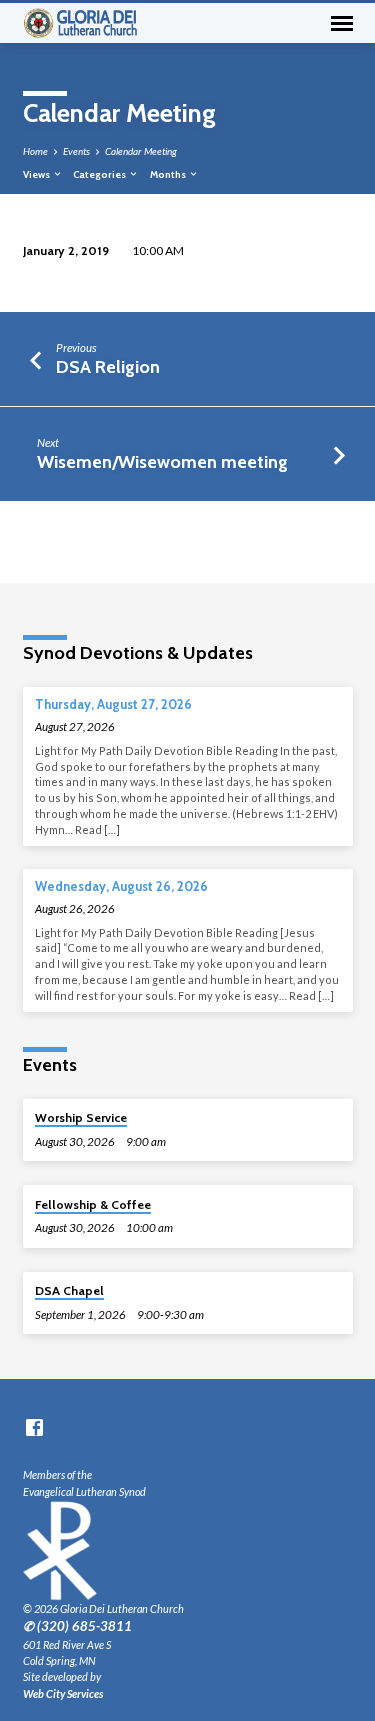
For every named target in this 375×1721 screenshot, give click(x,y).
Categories (100, 174)
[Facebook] (34, 1427)
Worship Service (81, 1117)
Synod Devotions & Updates (138, 652)
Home (35, 151)
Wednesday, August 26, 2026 (121, 886)
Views (37, 174)
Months (169, 174)
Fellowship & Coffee (93, 1204)
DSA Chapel (69, 1290)
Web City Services (63, 1693)
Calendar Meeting (141, 151)
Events (76, 151)
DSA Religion (108, 366)
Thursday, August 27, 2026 (113, 704)
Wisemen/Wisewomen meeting (162, 461)
